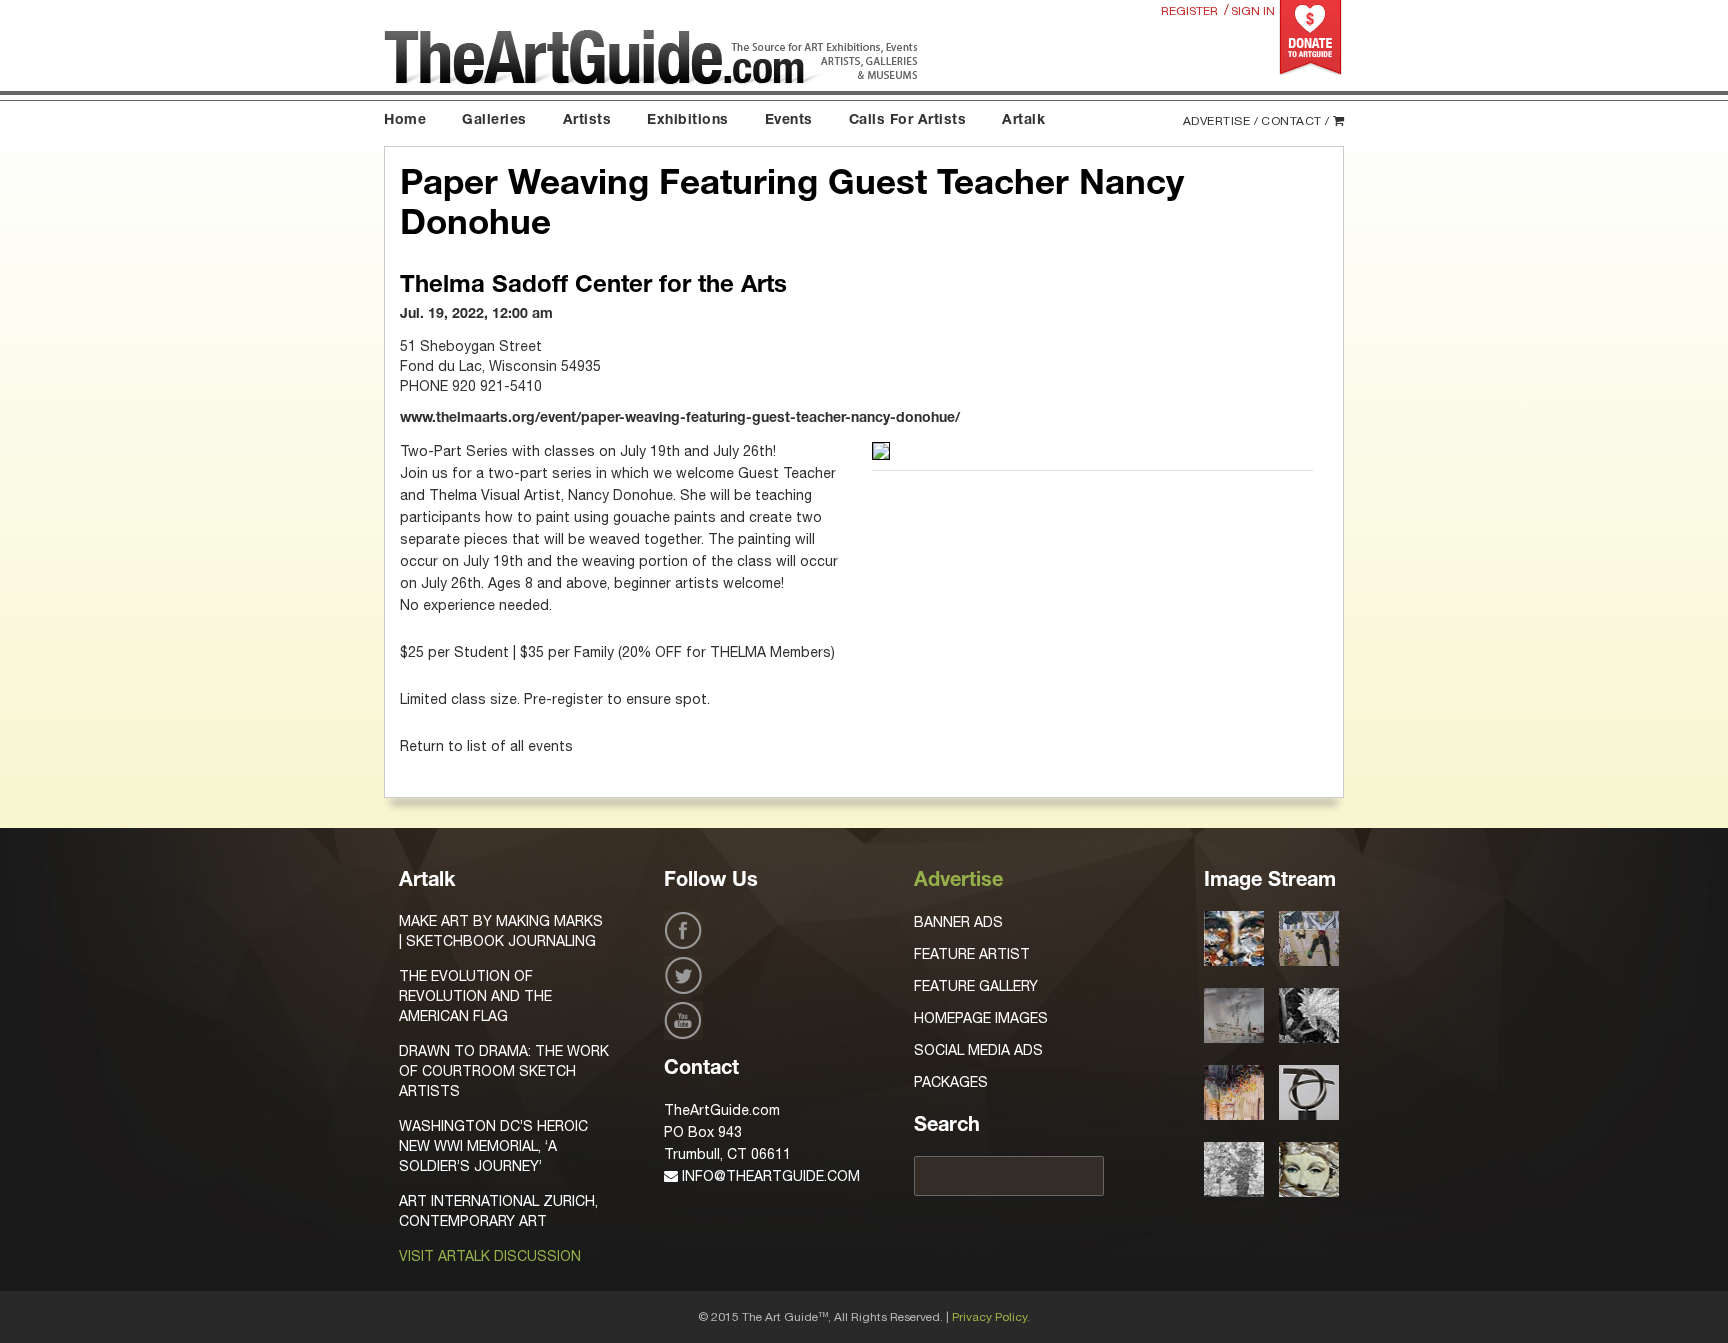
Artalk (1023, 121)
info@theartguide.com (769, 1176)
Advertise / (1221, 121)
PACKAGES (951, 1082)
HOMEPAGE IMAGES (981, 1018)
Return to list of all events (486, 746)
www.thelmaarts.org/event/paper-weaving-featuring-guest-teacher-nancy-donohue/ (680, 419)
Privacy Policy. (991, 1317)
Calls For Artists (908, 121)
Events (789, 121)
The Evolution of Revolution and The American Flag (475, 996)
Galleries (494, 121)
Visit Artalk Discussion (490, 1256)
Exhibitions (688, 121)
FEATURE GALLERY (976, 986)
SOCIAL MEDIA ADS (978, 1050)
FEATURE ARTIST (972, 954)
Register (1189, 11)
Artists (587, 121)
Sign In (1253, 11)
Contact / (1295, 121)
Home (405, 121)
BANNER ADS (958, 922)
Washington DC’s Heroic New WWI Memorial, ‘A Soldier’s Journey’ (493, 1146)
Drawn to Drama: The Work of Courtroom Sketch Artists (504, 1071)
